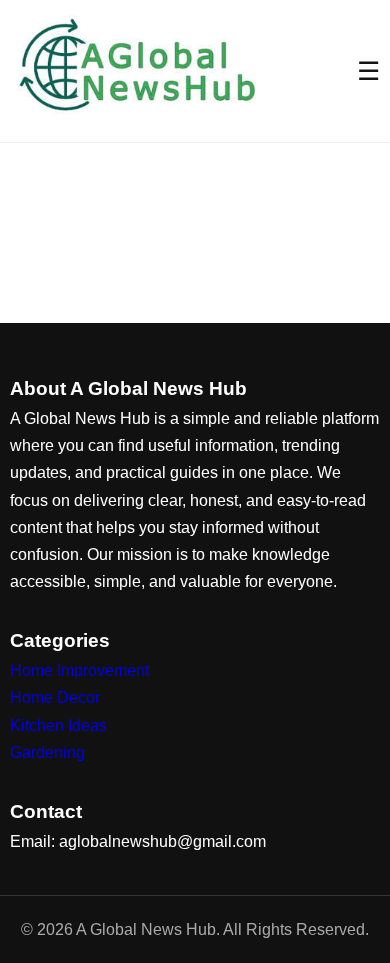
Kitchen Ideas (58, 725)
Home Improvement (79, 670)
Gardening (47, 752)
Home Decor (55, 697)
